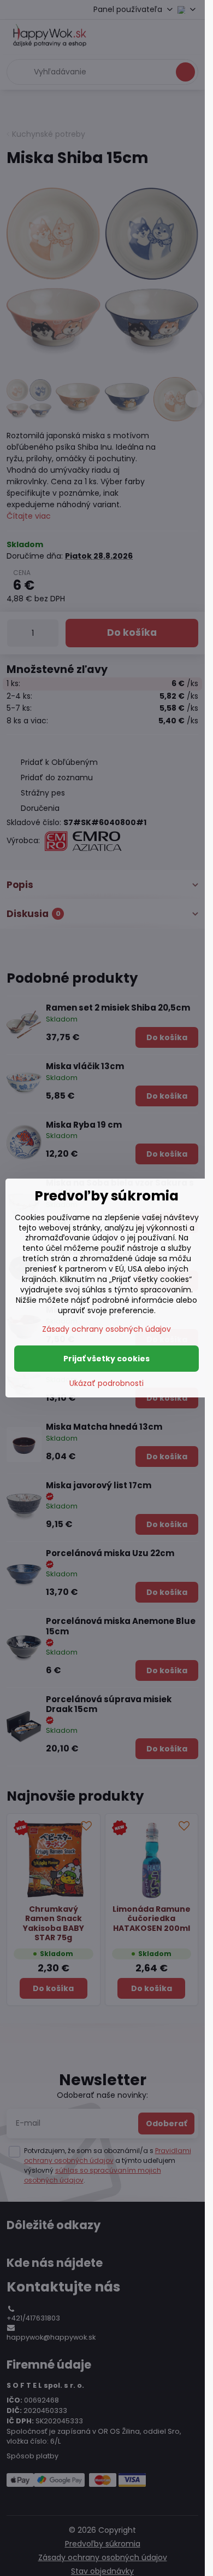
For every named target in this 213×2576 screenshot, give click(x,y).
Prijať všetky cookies (106, 1359)
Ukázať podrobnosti (106, 1383)
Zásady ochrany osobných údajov (106, 1329)
